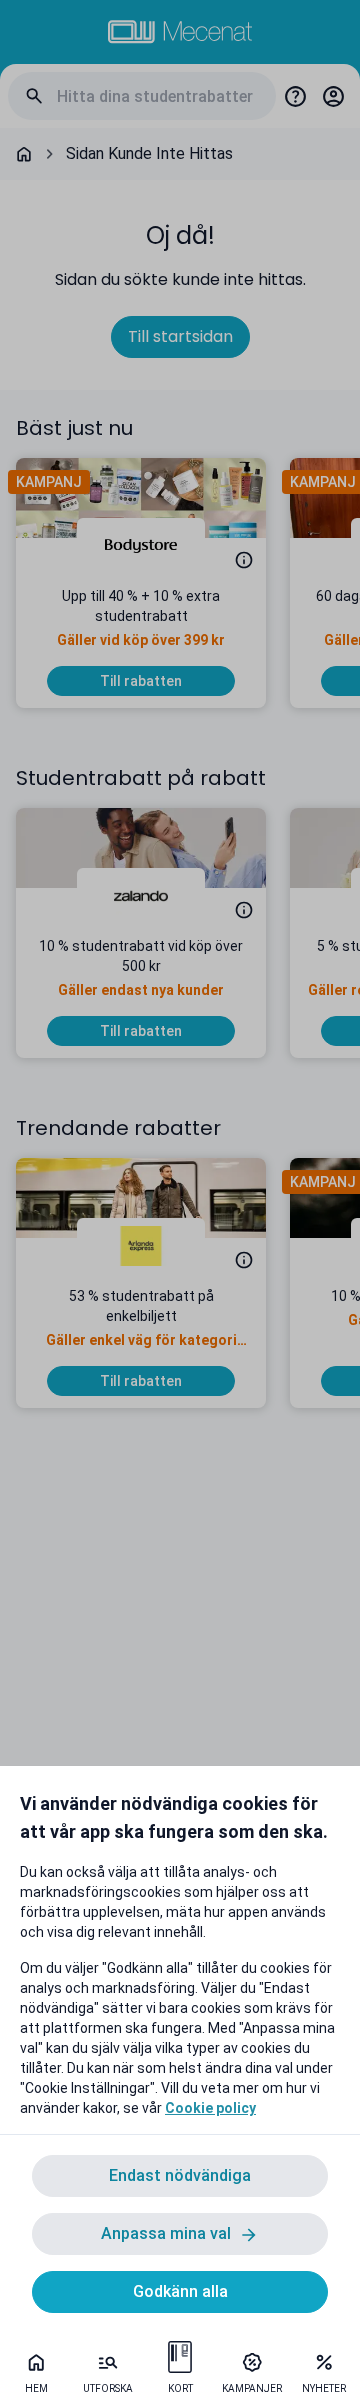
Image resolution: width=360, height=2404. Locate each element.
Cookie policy (210, 2108)
